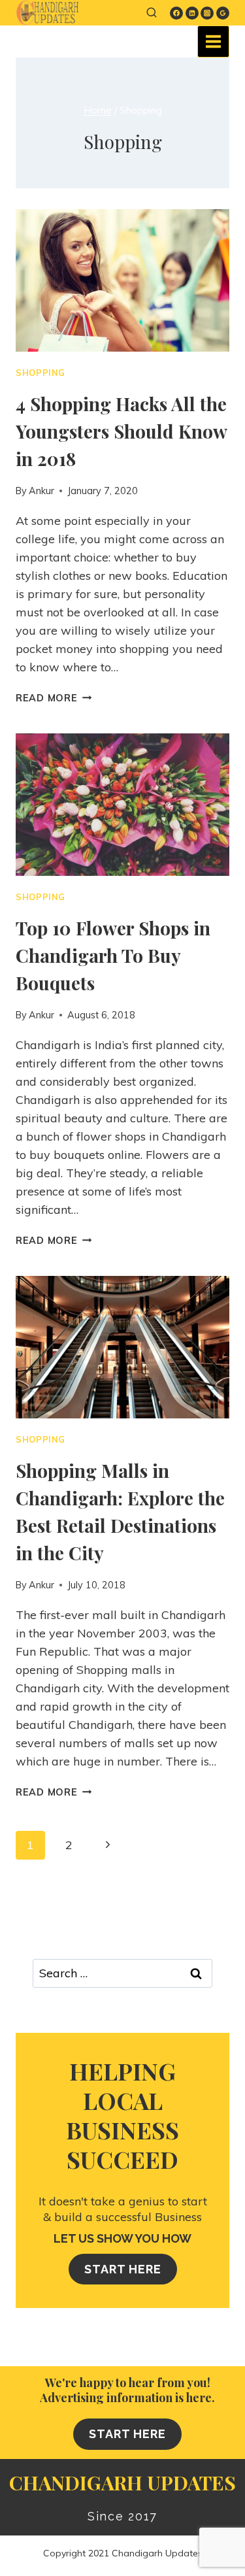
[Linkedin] (192, 13)
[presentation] (122, 280)
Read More (54, 698)
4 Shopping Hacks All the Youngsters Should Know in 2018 (121, 431)
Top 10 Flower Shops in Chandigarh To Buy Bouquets (113, 955)
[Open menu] (213, 42)
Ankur (41, 491)
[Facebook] (176, 13)
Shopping (41, 373)
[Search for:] (122, 1973)
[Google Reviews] (223, 13)
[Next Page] (107, 1846)
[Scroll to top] (219, 2562)
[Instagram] (207, 13)
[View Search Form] (152, 13)
